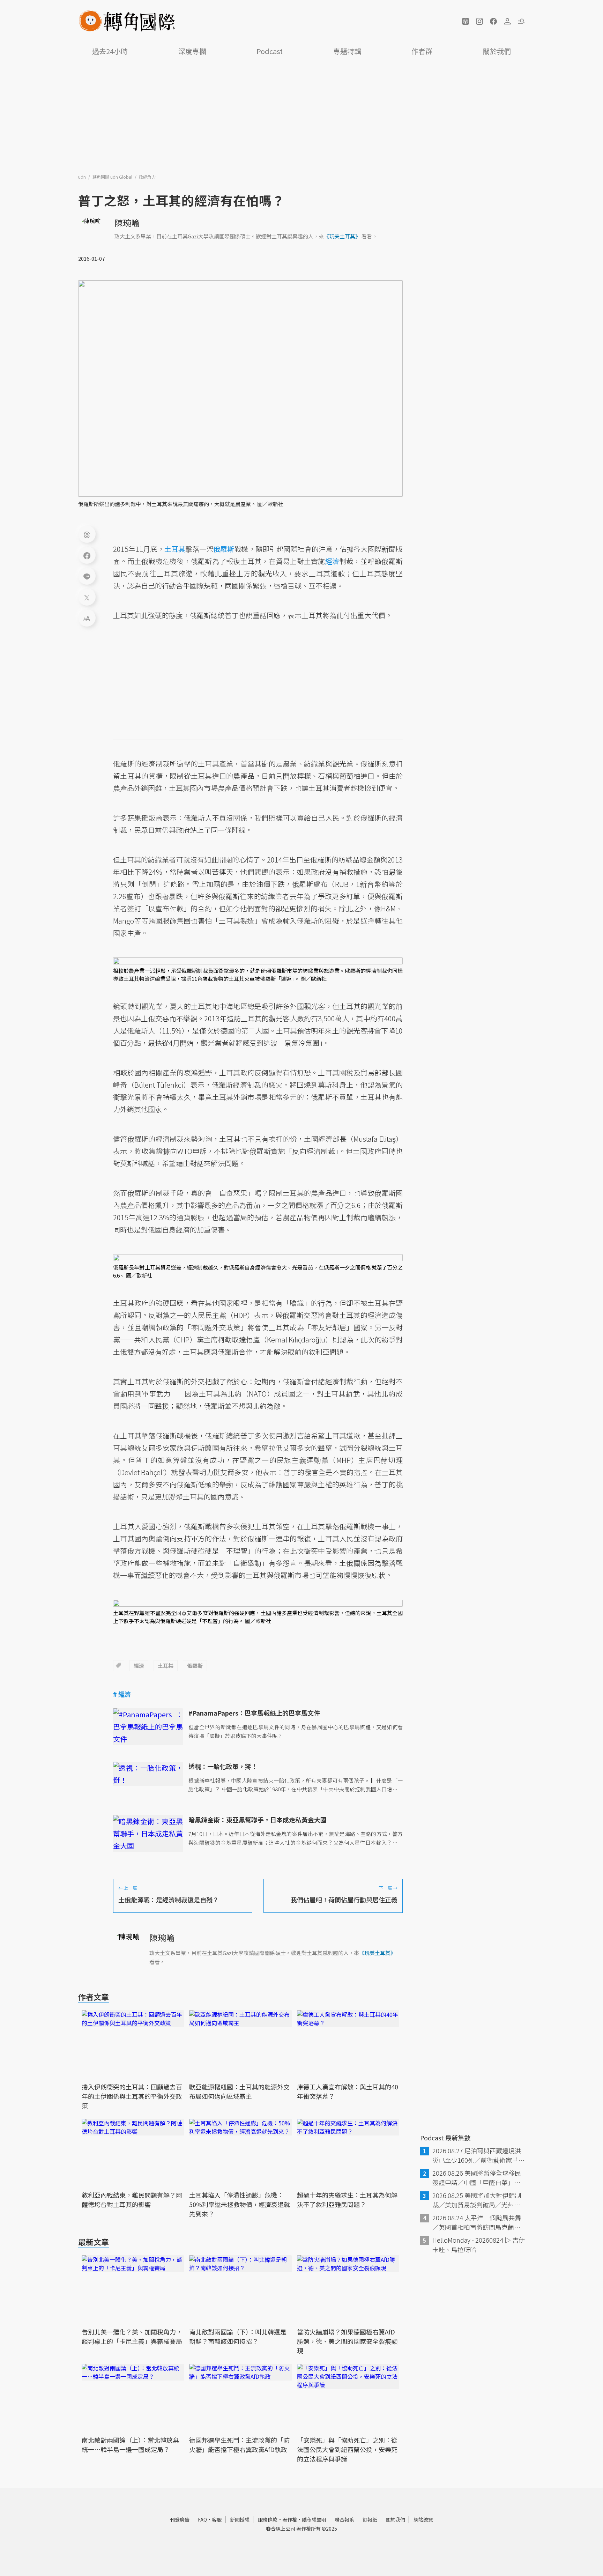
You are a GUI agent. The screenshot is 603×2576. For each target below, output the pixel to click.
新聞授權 (240, 2519)
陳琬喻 (127, 223)
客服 (217, 2519)
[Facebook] (87, 555)
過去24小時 (110, 51)
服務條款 (268, 2519)
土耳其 (166, 1665)
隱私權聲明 (314, 2519)
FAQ (202, 2519)
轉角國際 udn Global (113, 177)
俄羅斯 (195, 1665)
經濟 (139, 1665)
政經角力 (147, 177)
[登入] (507, 21)
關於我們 (497, 51)
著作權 (290, 2519)
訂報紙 (370, 2519)
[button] (466, 21)
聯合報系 (344, 2519)
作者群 (422, 51)
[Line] (87, 576)
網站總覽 (423, 2519)
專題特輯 (347, 51)
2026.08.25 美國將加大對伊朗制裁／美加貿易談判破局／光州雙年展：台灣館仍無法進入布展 (477, 2200)
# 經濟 (122, 1694)
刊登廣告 (180, 2519)
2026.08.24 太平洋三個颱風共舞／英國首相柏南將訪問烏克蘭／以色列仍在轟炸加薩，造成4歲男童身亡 (478, 2222)
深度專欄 (192, 51)
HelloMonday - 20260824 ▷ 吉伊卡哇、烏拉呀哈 (479, 2245)
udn (83, 177)
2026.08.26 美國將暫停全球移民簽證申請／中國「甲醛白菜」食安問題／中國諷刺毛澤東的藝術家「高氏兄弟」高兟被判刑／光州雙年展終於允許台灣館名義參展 (477, 2178)
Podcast (270, 51)
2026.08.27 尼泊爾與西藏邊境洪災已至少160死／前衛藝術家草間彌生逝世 (478, 2155)
